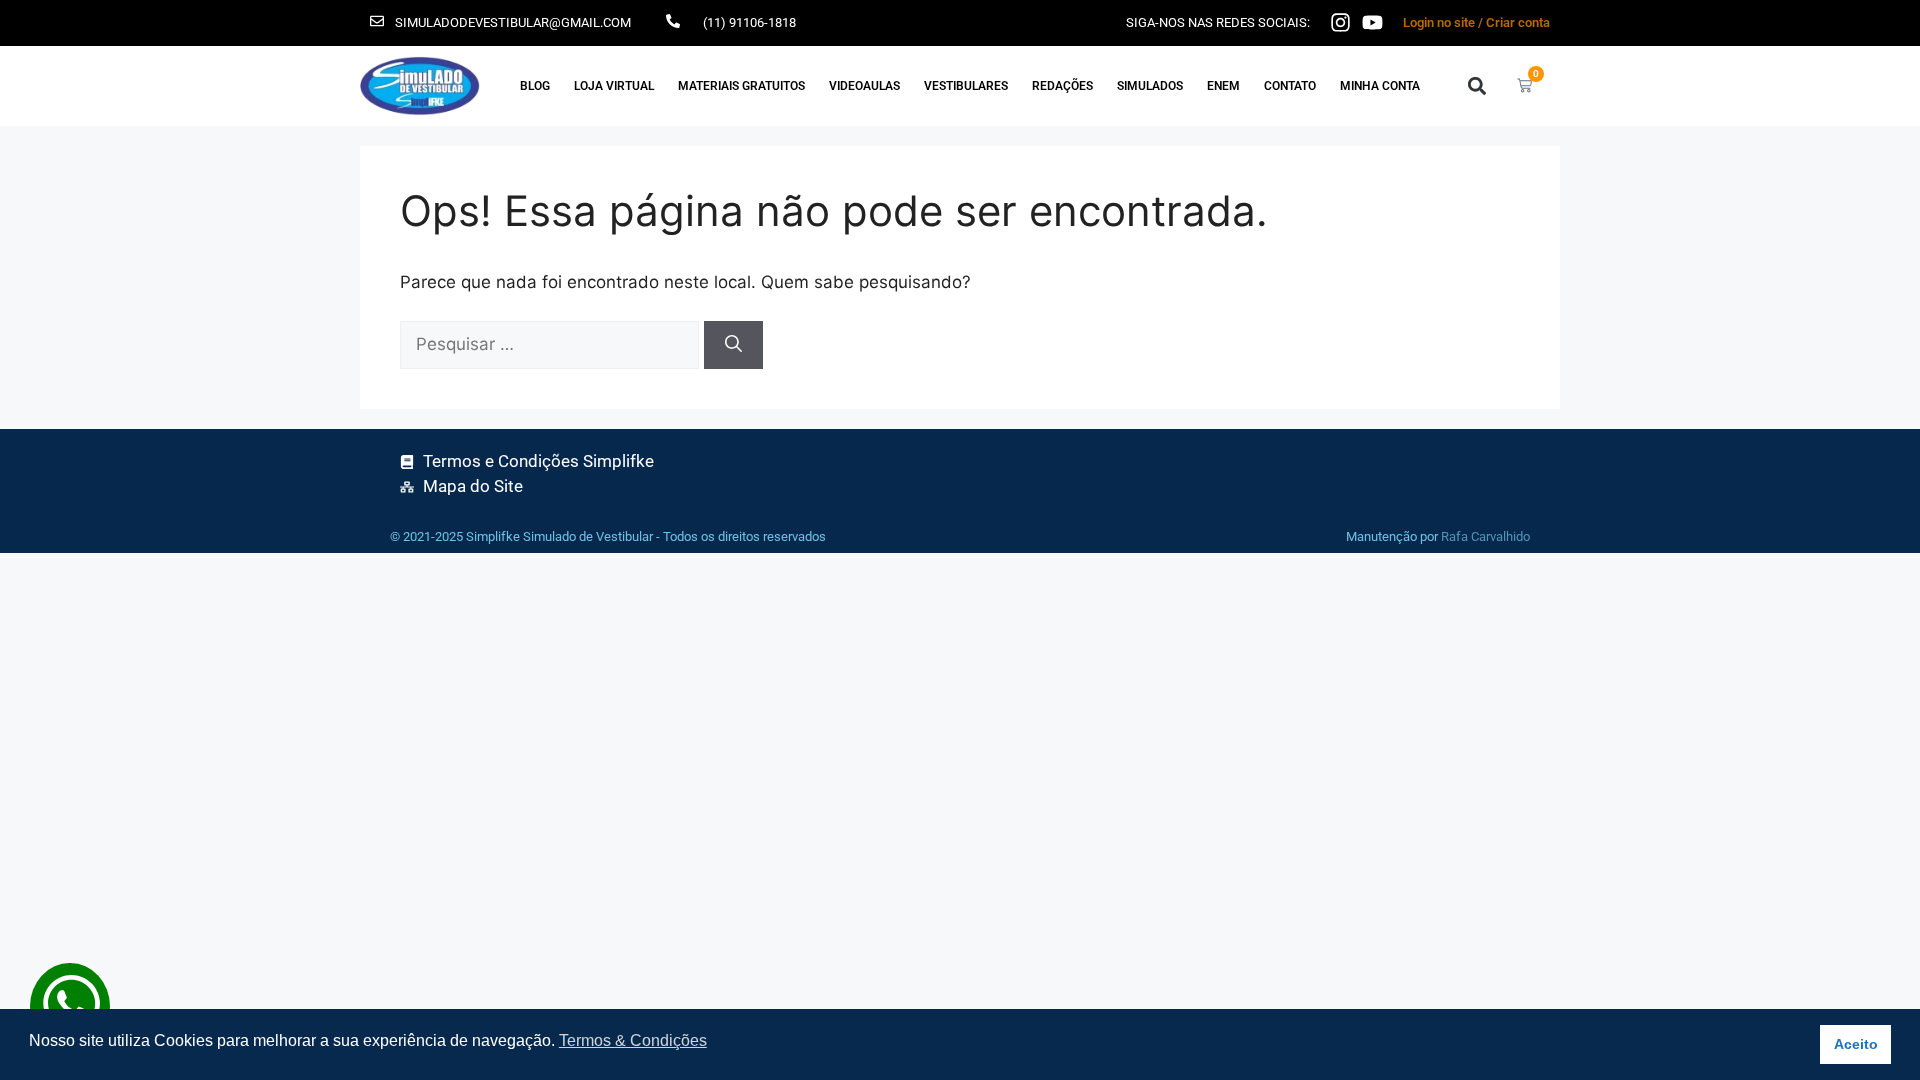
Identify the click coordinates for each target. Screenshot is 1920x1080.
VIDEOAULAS (864, 86)
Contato (1290, 86)
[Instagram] (1340, 22)
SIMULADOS (1150, 86)
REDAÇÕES (1062, 86)
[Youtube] (1372, 22)
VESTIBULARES (966, 86)
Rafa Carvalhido (1485, 536)
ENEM (1223, 86)
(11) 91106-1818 (749, 22)
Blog (535, 86)
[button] (1476, 85)
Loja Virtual (614, 86)
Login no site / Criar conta (1476, 22)
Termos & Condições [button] (633, 1040)
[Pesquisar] (733, 345)
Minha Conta (1380, 86)
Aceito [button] (1856, 1044)
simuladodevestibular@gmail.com (513, 22)
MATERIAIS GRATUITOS (741, 86)
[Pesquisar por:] (552, 344)
